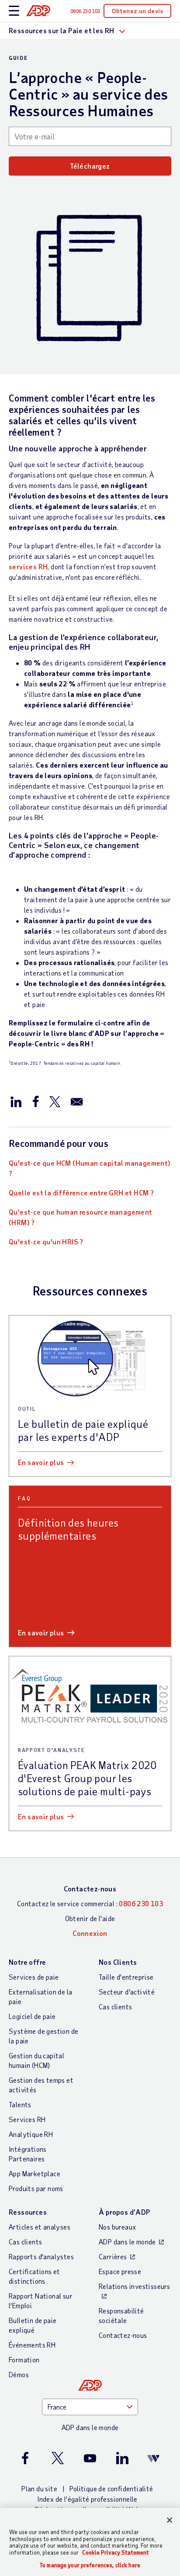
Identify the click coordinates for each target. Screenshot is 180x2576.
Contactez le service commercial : (90, 1903)
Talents (20, 2104)
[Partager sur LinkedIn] (16, 1101)
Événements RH (32, 2345)
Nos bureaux (117, 2227)
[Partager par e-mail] (77, 1101)
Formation (24, 2360)
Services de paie (34, 1977)
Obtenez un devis (137, 11)
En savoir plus (41, 1462)
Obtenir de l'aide (90, 1918)
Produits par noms (36, 2188)
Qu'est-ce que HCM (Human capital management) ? (90, 1168)
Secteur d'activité (127, 1992)
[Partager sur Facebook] (35, 1101)
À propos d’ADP (125, 2212)
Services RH (27, 2119)
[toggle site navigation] (14, 11)
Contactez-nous (90, 1889)
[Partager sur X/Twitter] (55, 1101)
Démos (19, 2374)
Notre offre (27, 1962)
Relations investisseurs (134, 2286)
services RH (28, 566)
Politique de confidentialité (111, 2488)
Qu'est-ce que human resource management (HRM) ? (81, 1217)
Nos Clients (118, 1962)
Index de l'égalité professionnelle (87, 2499)
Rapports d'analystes (41, 2256)
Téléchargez (90, 166)
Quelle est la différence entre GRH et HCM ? (81, 1193)
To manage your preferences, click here (90, 2565)
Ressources (28, 2212)
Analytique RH (31, 2134)
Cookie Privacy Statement (116, 2552)
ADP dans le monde (127, 2242)
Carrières (113, 2256)
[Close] (170, 2520)
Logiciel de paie (32, 2016)
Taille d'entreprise (126, 1977)
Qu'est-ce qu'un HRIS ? (46, 1241)
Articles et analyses (40, 2227)
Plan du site (39, 2488)
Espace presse (120, 2271)
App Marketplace (35, 2173)
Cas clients (115, 2006)
